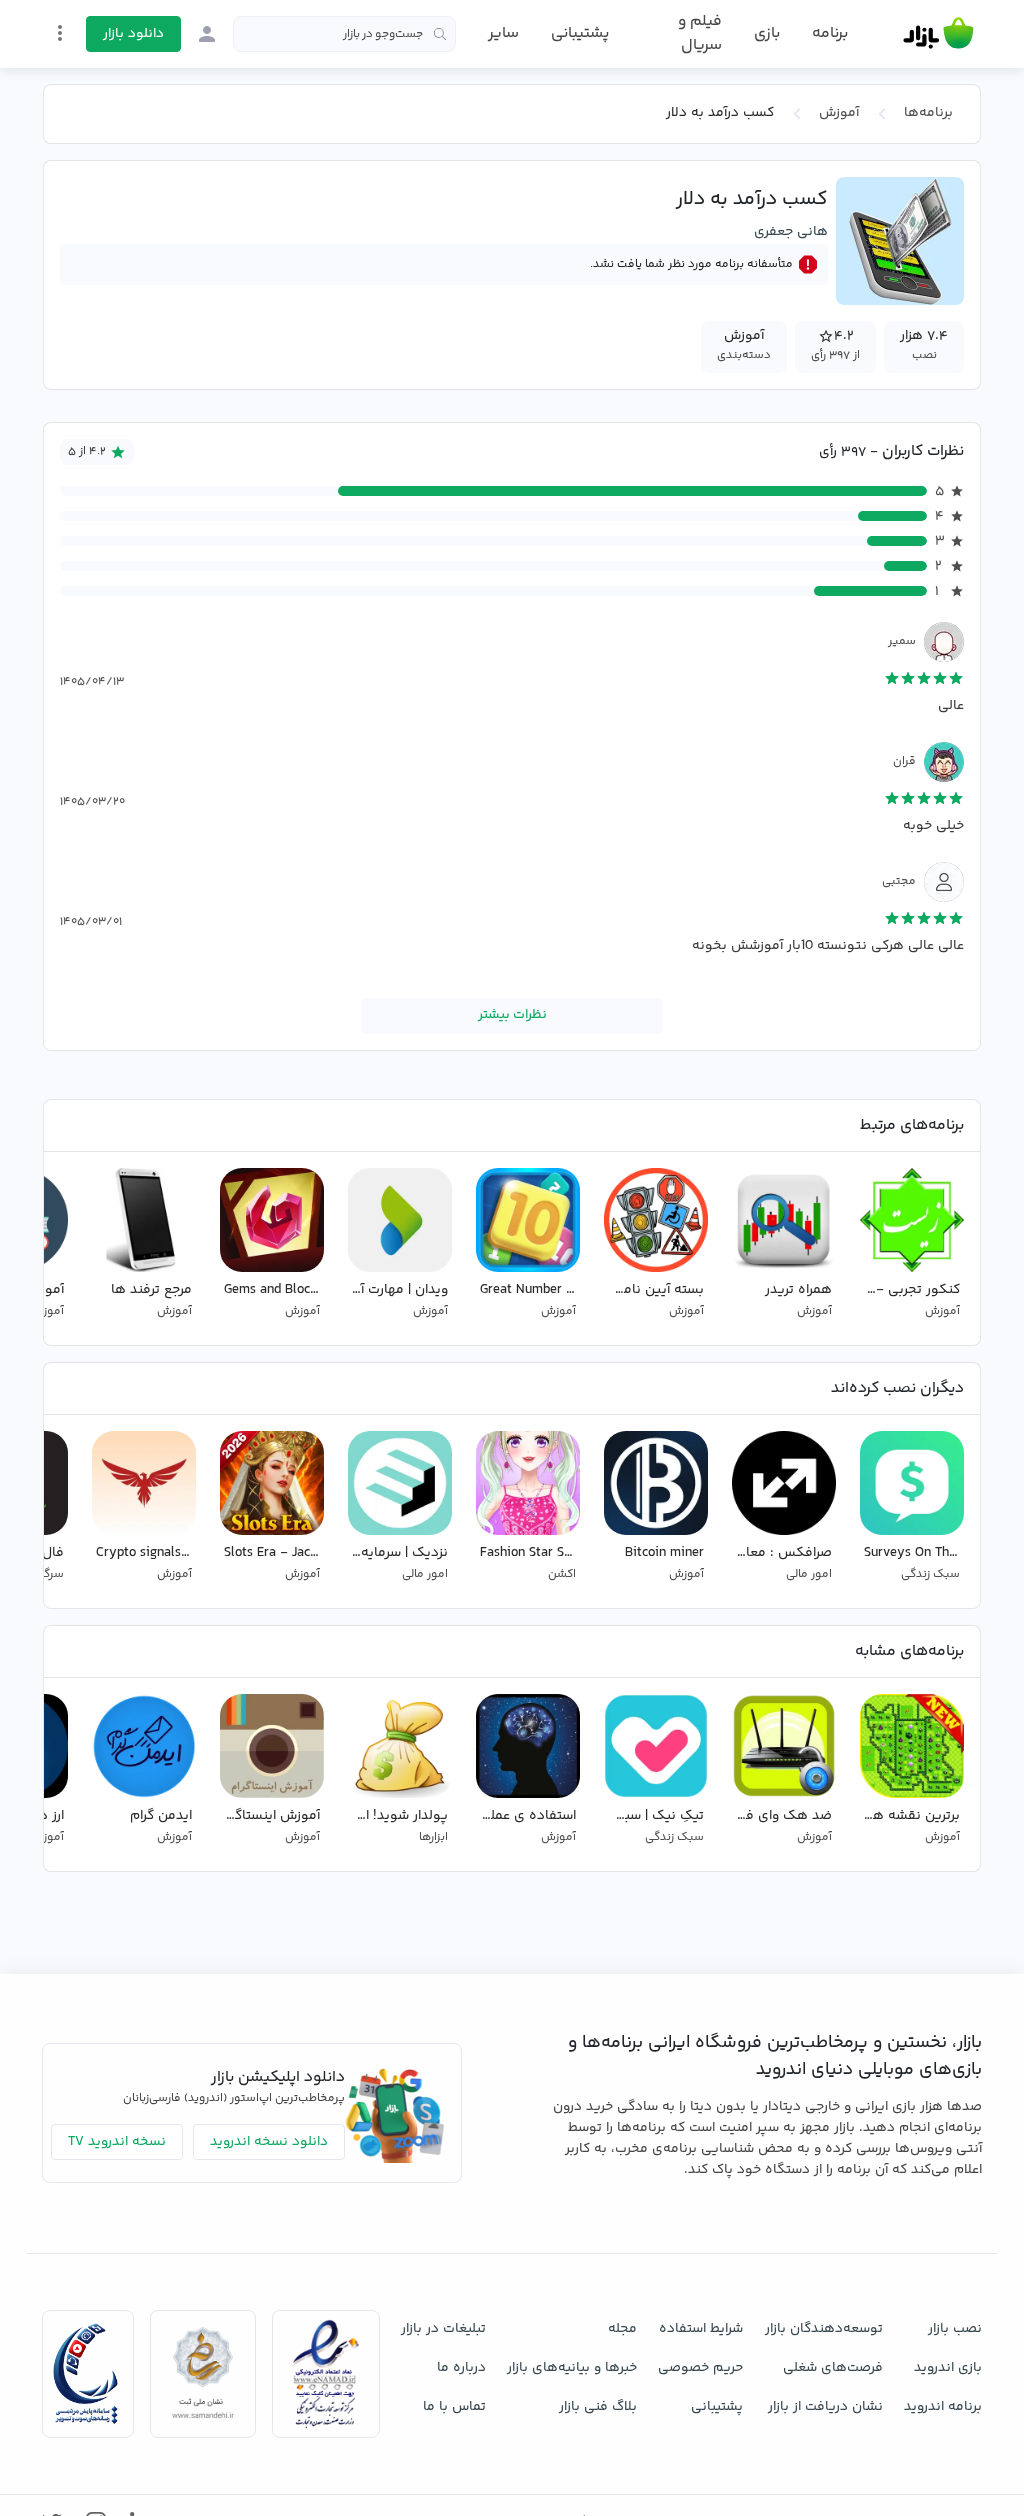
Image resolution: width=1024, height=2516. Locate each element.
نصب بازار (955, 2329)
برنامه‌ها (928, 113)
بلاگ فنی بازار (598, 2407)
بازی (767, 34)
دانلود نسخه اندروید (269, 2142)
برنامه (830, 34)
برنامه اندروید (943, 2407)
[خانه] (938, 34)
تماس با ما (454, 2407)
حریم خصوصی (700, 2368)
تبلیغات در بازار (443, 2329)
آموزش (839, 113)
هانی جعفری (791, 232)
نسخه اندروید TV (117, 2142)
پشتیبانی (580, 33)
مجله (622, 2329)
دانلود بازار (133, 34)
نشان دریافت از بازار (825, 2407)
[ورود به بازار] (207, 34)
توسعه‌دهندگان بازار (824, 2329)
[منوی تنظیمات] (60, 33)
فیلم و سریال (699, 33)
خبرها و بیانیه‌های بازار (572, 2368)
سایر (503, 34)
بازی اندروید (948, 2368)
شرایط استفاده (701, 2329)
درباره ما (461, 2368)
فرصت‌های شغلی (833, 2368)
